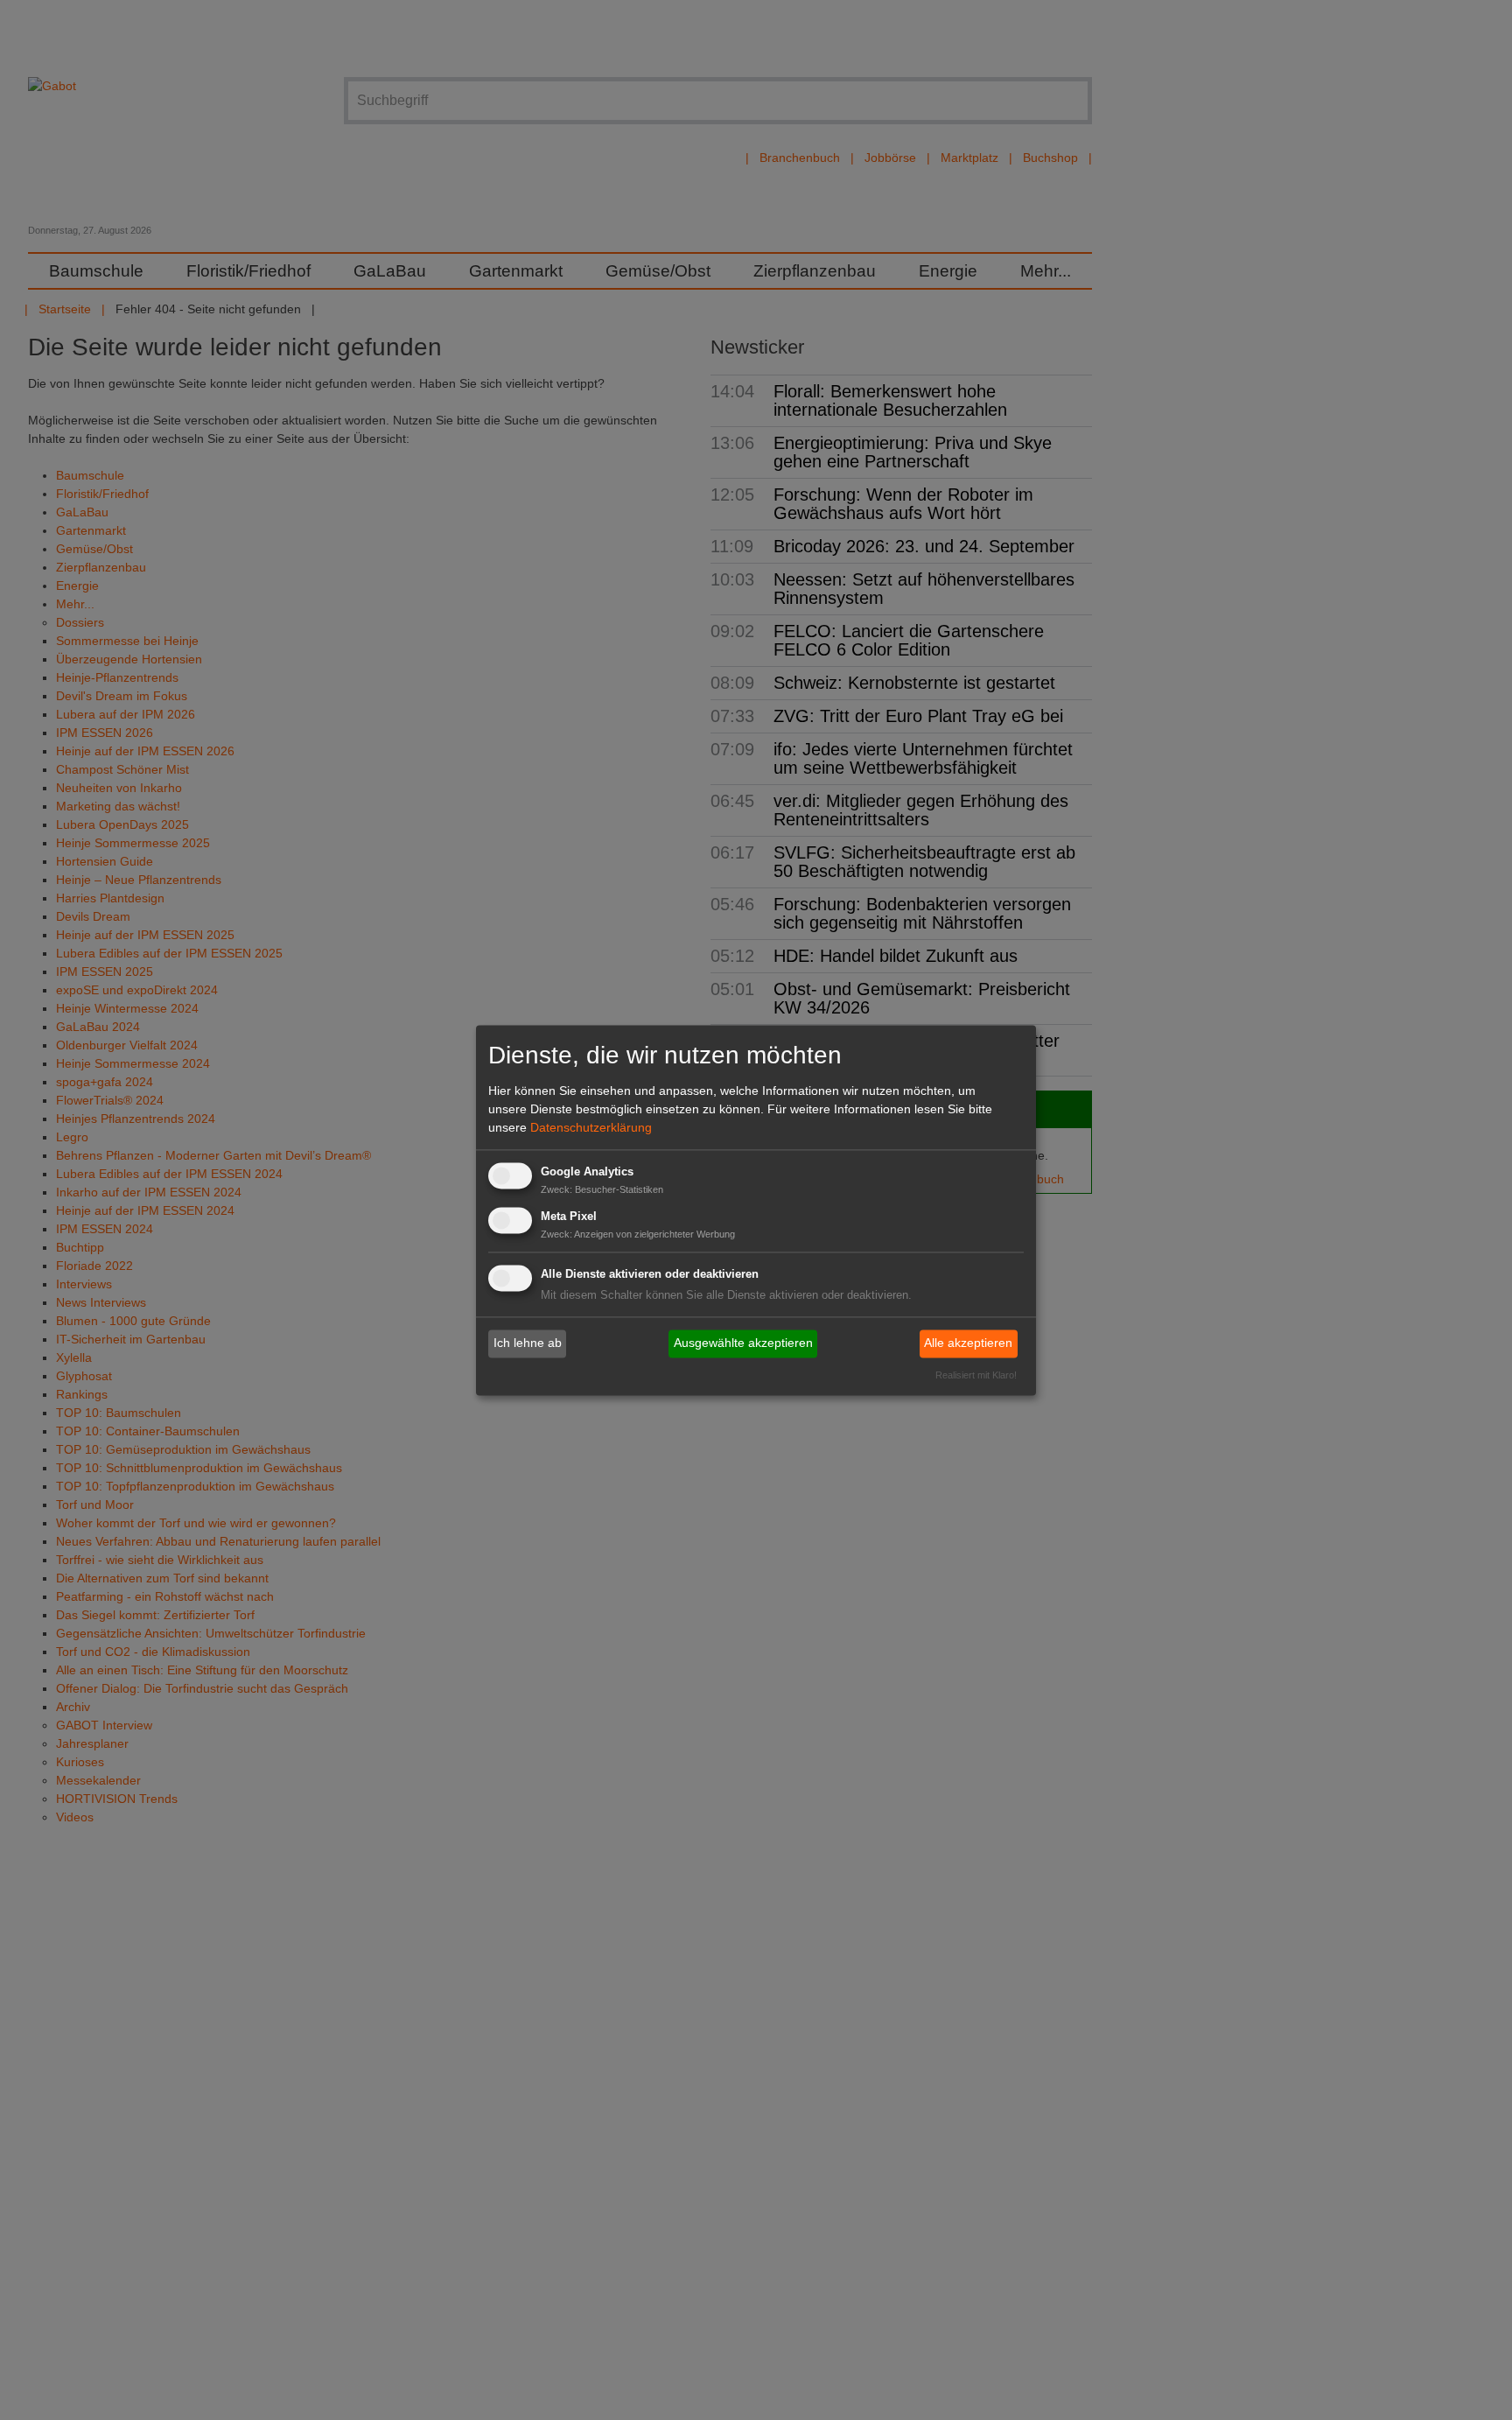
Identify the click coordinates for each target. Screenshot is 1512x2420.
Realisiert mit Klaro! (976, 1375)
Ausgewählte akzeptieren (743, 1343)
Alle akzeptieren (968, 1343)
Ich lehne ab (528, 1343)
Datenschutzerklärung (591, 1128)
